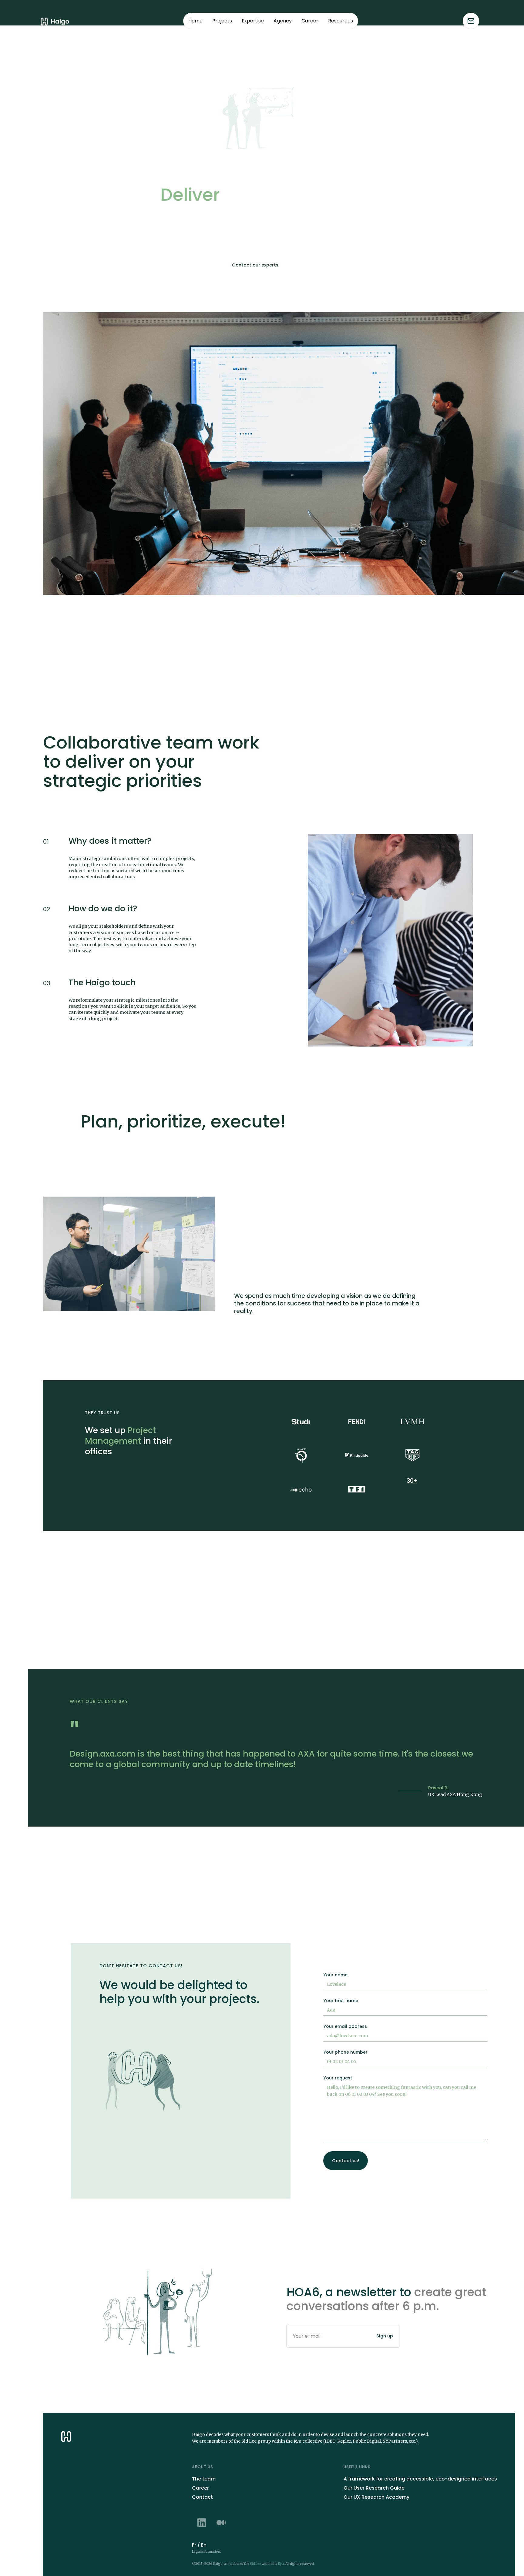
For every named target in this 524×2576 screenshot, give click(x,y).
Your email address (345, 2026)
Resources (341, 21)
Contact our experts (255, 265)
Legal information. (207, 2552)
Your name (335, 1975)
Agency (283, 21)
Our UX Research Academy (376, 2497)
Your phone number (345, 2052)
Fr (194, 2545)
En (204, 2545)
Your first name (341, 2001)
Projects (222, 21)
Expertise (253, 21)
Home (195, 21)
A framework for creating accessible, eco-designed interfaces (420, 2479)
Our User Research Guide (374, 2488)
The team (204, 2479)
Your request (338, 2078)
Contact (202, 2497)
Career (310, 21)
